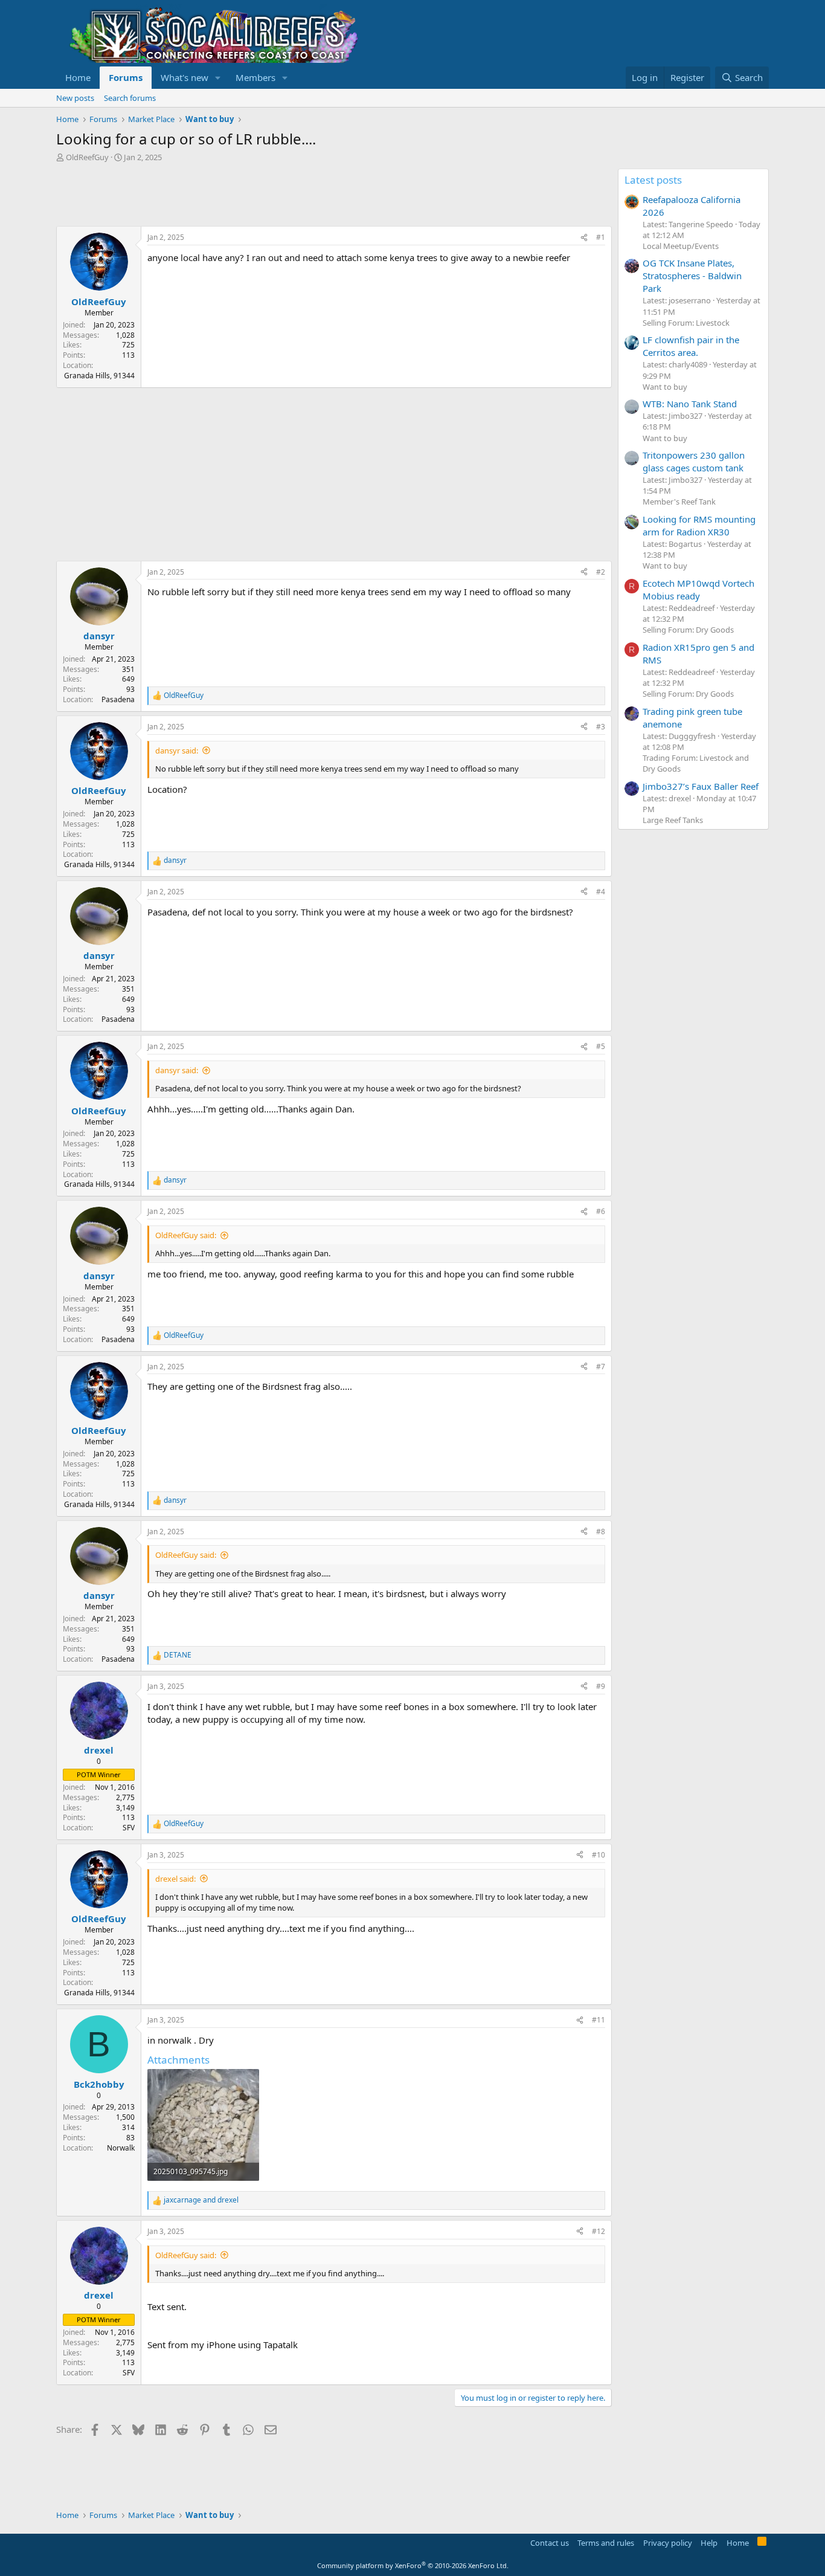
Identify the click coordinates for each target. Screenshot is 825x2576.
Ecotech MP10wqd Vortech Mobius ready (698, 589)
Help (709, 2543)
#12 (599, 2231)
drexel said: (175, 1879)
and (201, 2200)
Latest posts (653, 180)
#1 (601, 237)
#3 (601, 727)
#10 (599, 1855)
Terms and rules (606, 2543)
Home (78, 77)
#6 (601, 1211)
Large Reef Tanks (673, 820)
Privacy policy (668, 2543)
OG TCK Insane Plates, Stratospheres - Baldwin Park (692, 276)
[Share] (584, 238)
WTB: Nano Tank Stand (690, 404)
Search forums (130, 98)
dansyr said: (177, 751)
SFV (129, 1828)
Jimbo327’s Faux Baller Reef (701, 786)
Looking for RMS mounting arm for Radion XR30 (699, 525)
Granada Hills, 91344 (99, 376)
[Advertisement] (276, 196)
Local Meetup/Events (681, 246)
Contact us (550, 2543)
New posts (75, 98)
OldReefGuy (87, 157)
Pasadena (118, 699)
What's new (185, 77)
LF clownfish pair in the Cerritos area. (691, 346)
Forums (126, 77)
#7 (601, 1367)
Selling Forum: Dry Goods (688, 630)
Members (255, 77)
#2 (601, 572)
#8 (601, 1532)
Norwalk (121, 2148)
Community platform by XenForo (413, 2565)
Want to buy (665, 387)
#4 (601, 892)
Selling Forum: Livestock (686, 323)
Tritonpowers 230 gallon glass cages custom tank (694, 461)
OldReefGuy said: (186, 1235)
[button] (218, 78)
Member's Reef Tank (679, 502)
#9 (601, 1686)
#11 (599, 2020)
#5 (601, 1046)
